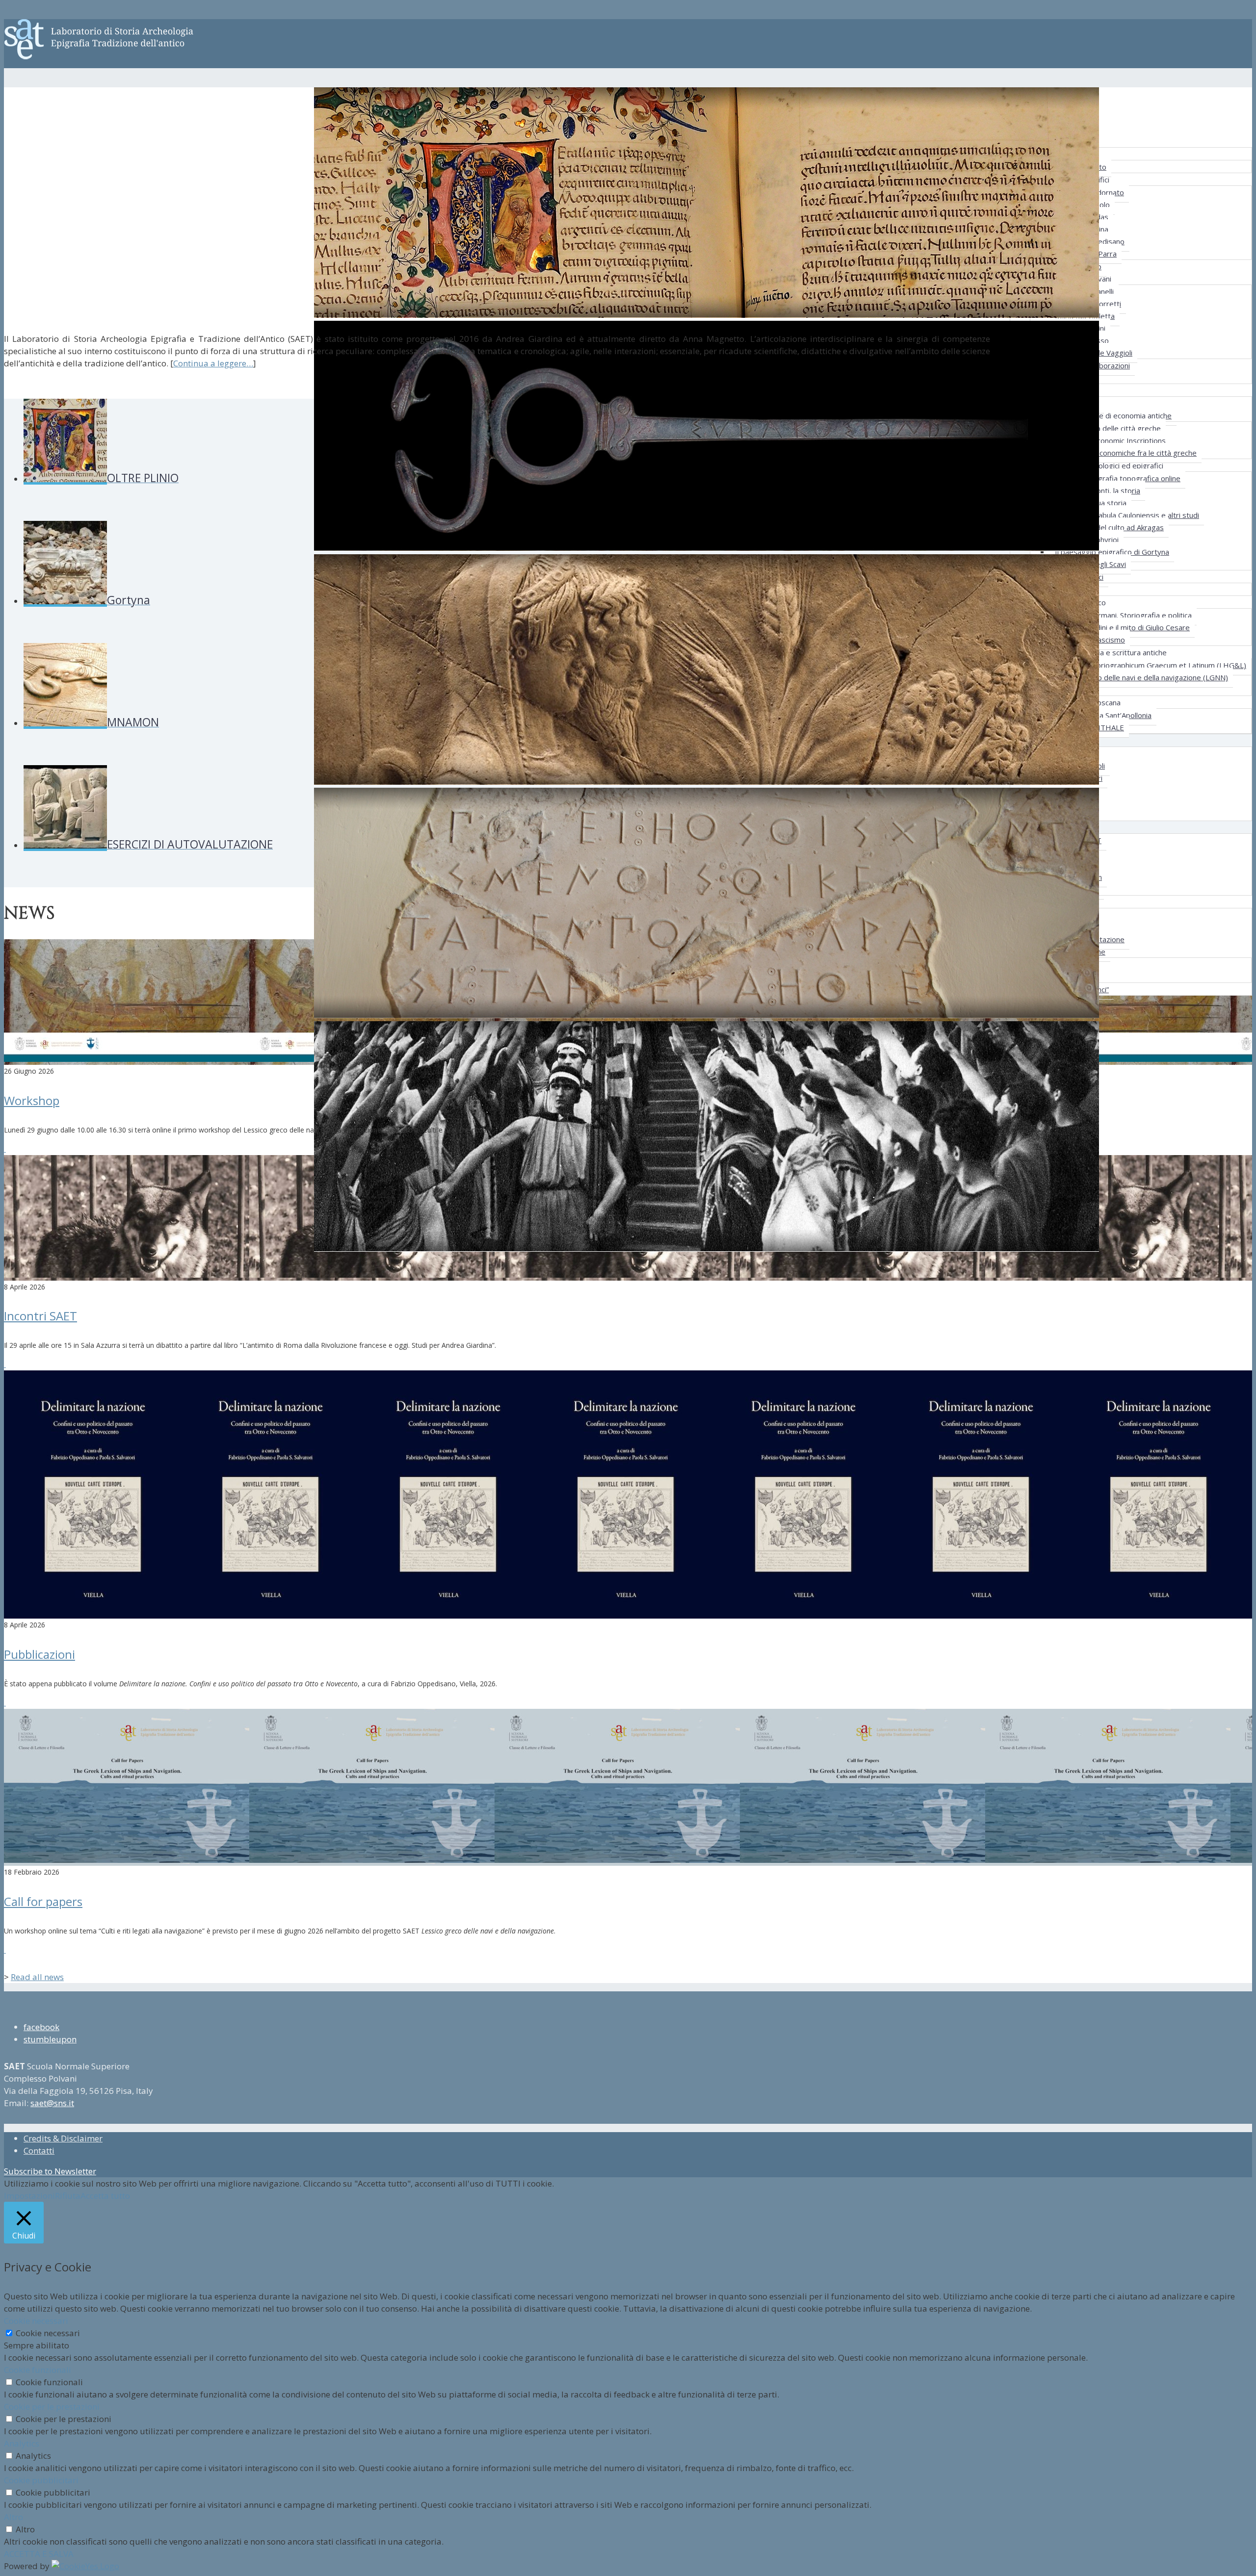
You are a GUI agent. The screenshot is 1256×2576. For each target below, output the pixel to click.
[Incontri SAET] (5, 1364)
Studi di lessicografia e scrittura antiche (1101, 652)
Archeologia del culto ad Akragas (1109, 527)
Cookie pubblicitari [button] (41, 2480)
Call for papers (43, 1901)
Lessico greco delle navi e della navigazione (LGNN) (1141, 677)
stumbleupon (50, 2039)
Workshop (32, 1100)
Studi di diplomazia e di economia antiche (1103, 415)
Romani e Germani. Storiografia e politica (1123, 615)
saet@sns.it (52, 2103)
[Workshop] (5, 1149)
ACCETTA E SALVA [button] (39, 2554)
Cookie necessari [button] (36, 2321)
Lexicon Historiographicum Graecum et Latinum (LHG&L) (1151, 665)
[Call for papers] (5, 1950)
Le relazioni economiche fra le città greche (1126, 453)
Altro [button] (13, 2517)
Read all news (37, 1977)
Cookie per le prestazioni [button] (52, 2407)
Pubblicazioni (39, 1654)
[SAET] (99, 51)
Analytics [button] (22, 2443)
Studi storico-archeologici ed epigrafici (1099, 465)
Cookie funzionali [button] (38, 2370)
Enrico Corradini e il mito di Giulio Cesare (1122, 627)
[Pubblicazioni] (5, 1703)
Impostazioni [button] (29, 2196)
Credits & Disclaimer (63, 2138)
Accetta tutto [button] (105, 2196)
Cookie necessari (48, 2333)
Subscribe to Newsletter (50, 2171)
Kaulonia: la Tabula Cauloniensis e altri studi (1127, 515)
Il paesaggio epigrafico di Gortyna (1112, 552)
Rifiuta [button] (68, 2196)
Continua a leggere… (213, 363)
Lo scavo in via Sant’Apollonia (1103, 715)
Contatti (39, 2151)
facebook (41, 2027)
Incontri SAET (40, 1316)
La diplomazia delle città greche (1108, 428)
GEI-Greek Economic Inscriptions (1110, 440)
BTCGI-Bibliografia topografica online (1118, 478)
